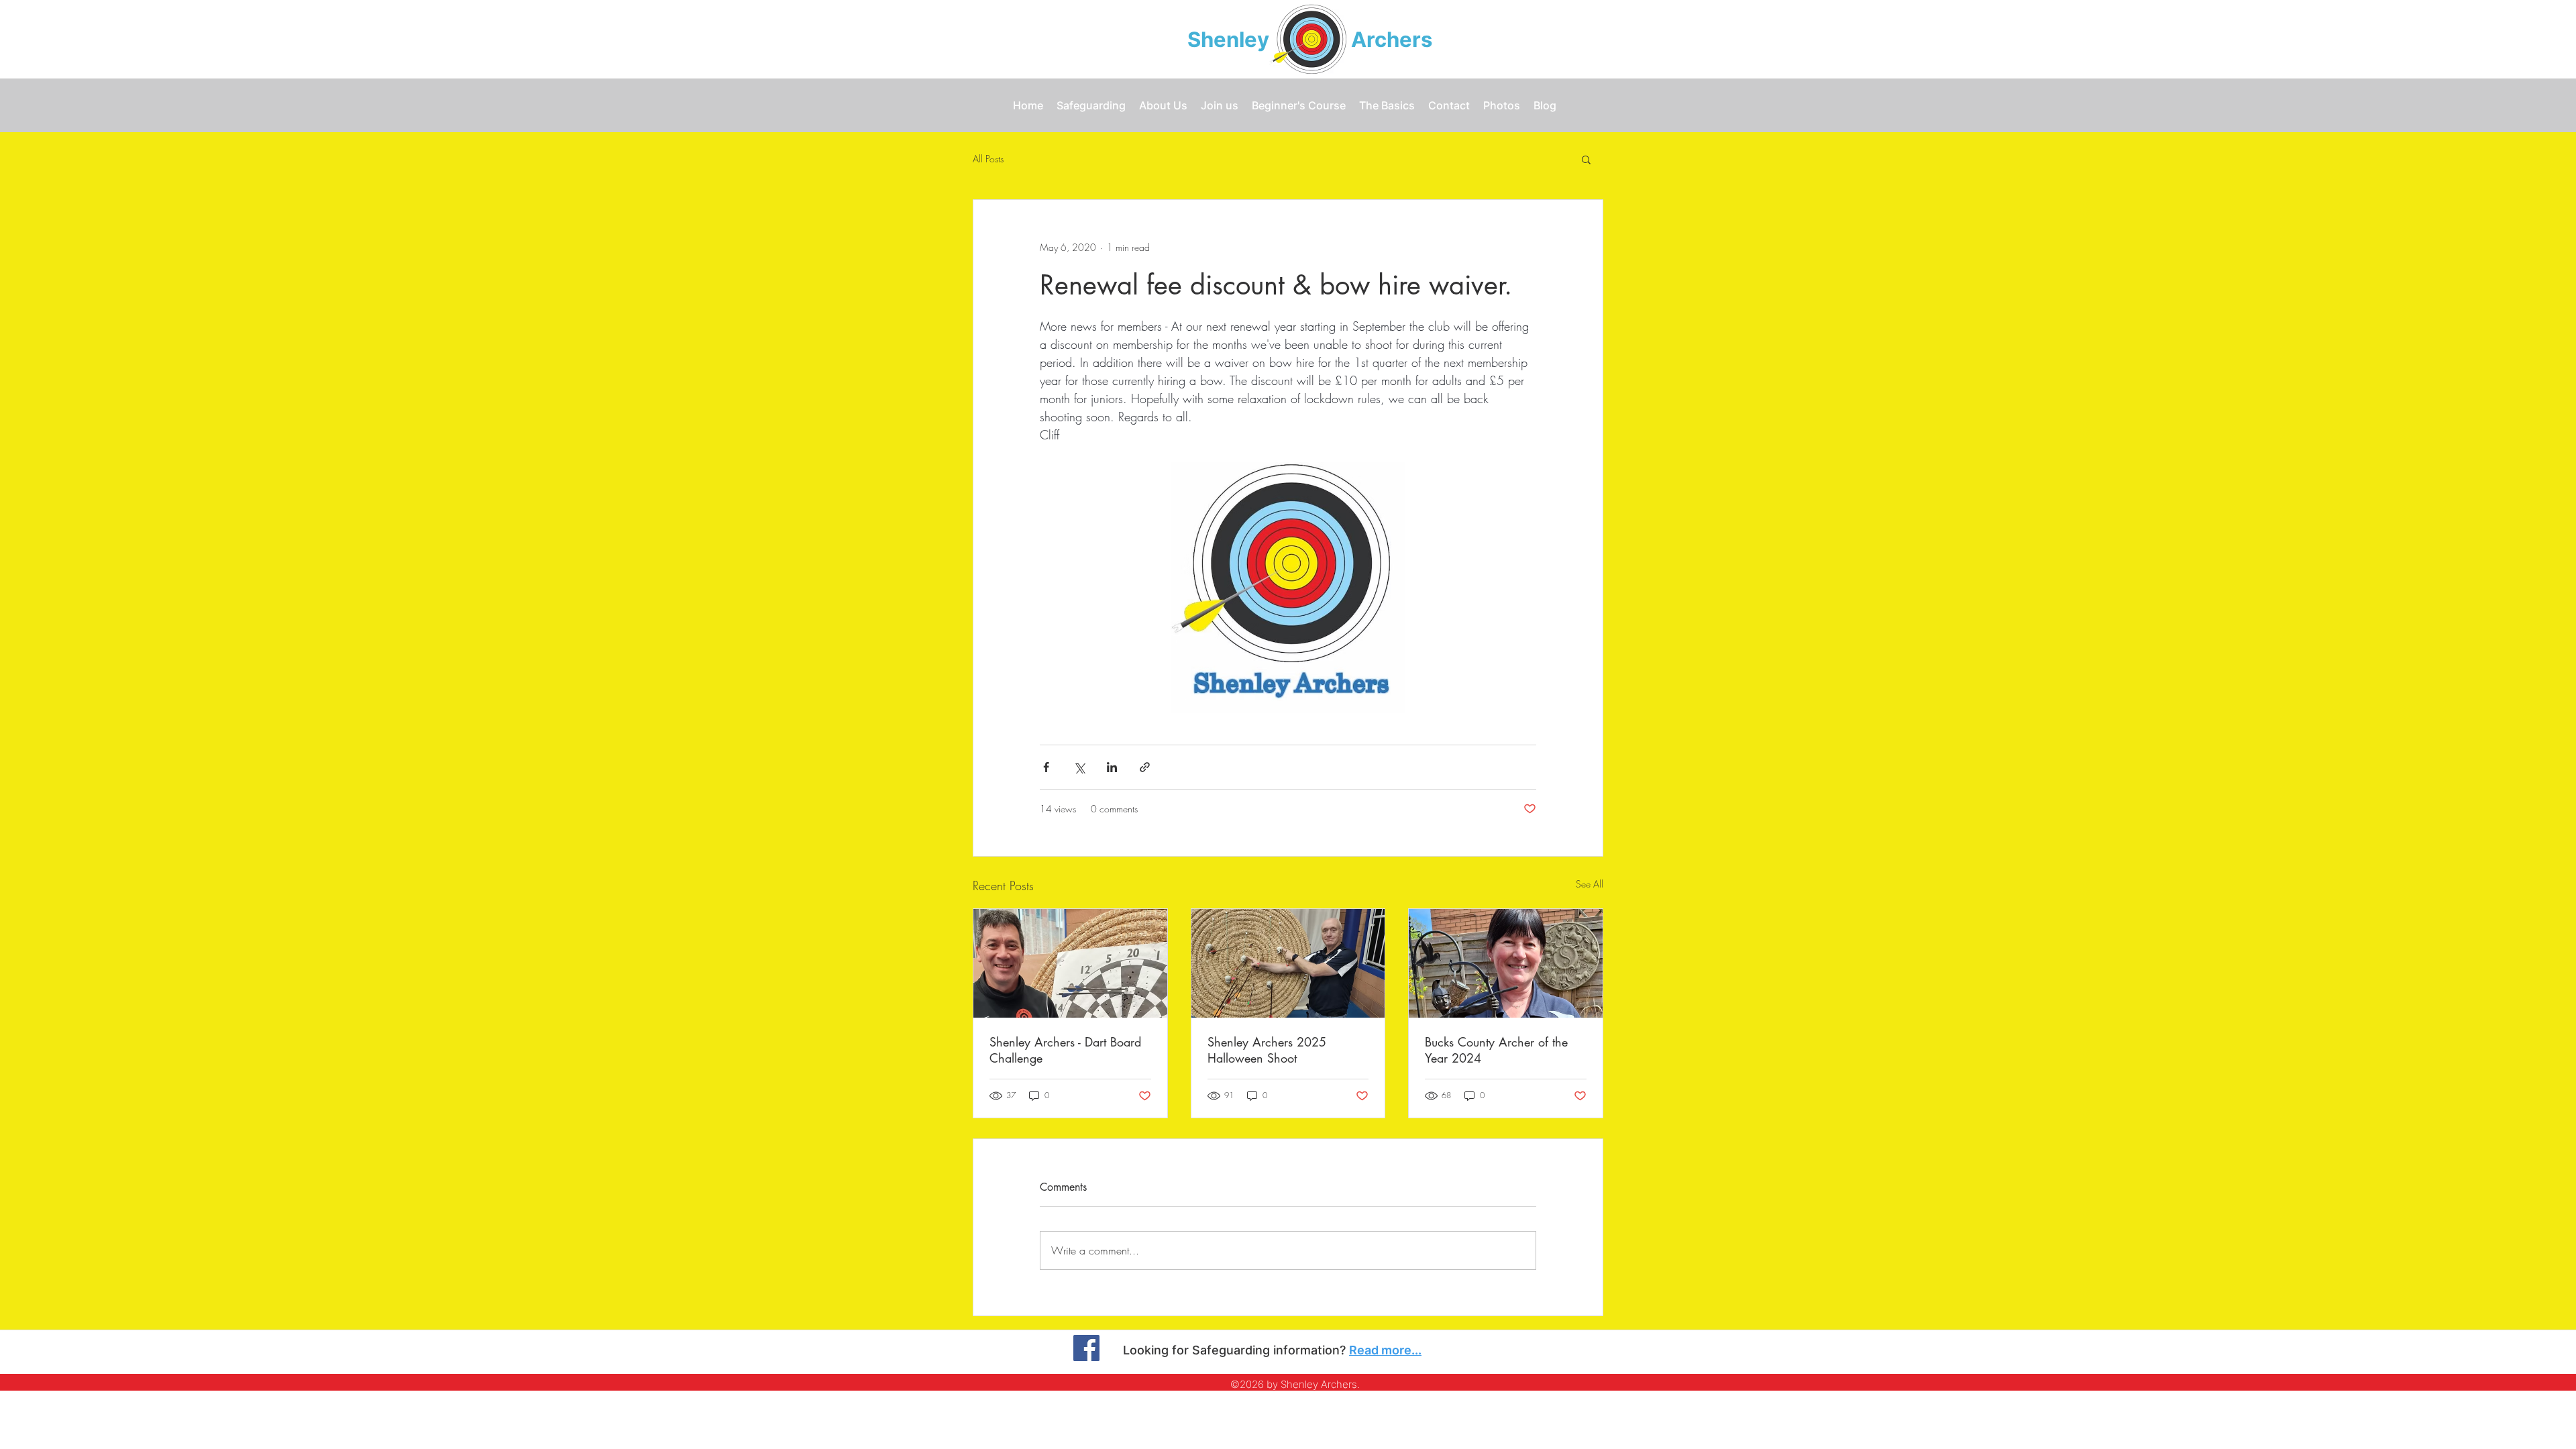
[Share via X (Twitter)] (1079, 767)
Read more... (1385, 1350)
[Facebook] (1086, 1348)
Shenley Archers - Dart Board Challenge (1065, 1050)
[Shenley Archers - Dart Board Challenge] (1070, 963)
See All (1590, 884)
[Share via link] (1145, 767)
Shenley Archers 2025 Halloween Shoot (1267, 1050)
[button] (1586, 159)
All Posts (988, 159)
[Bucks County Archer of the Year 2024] (1506, 963)
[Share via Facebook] (1046, 767)
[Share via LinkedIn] (1112, 767)
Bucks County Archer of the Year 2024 (1496, 1050)
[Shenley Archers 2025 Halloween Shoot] (1288, 963)
